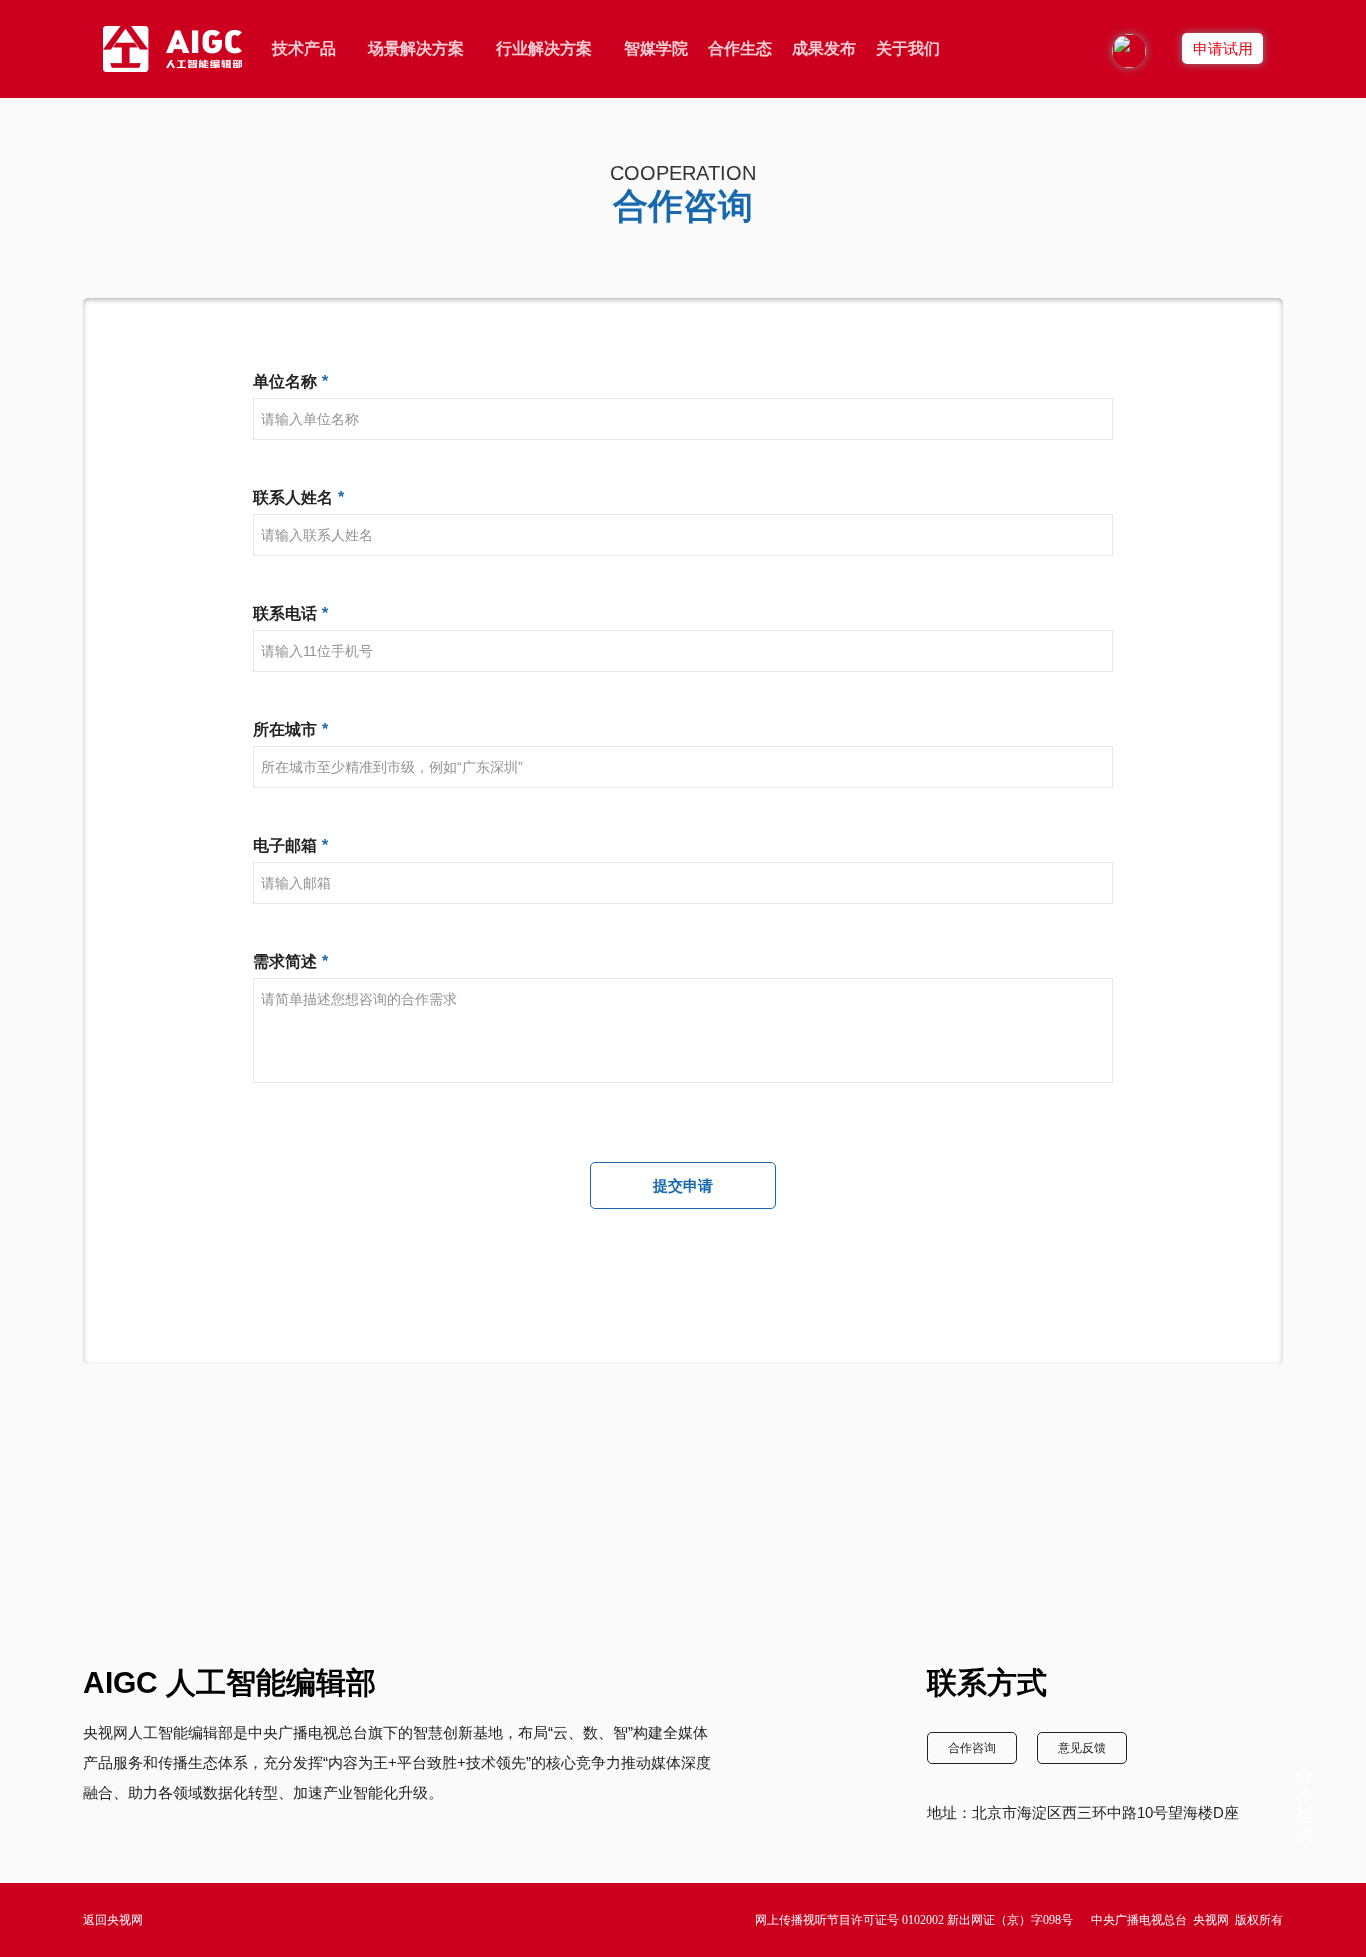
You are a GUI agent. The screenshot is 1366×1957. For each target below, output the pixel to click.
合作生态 (740, 48)
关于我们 (908, 48)
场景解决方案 (416, 48)
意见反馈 (1082, 1748)
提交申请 (683, 1185)
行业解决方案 (544, 48)
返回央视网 (113, 1920)
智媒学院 (656, 48)
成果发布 (824, 48)
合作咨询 (972, 1748)
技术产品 (304, 48)
